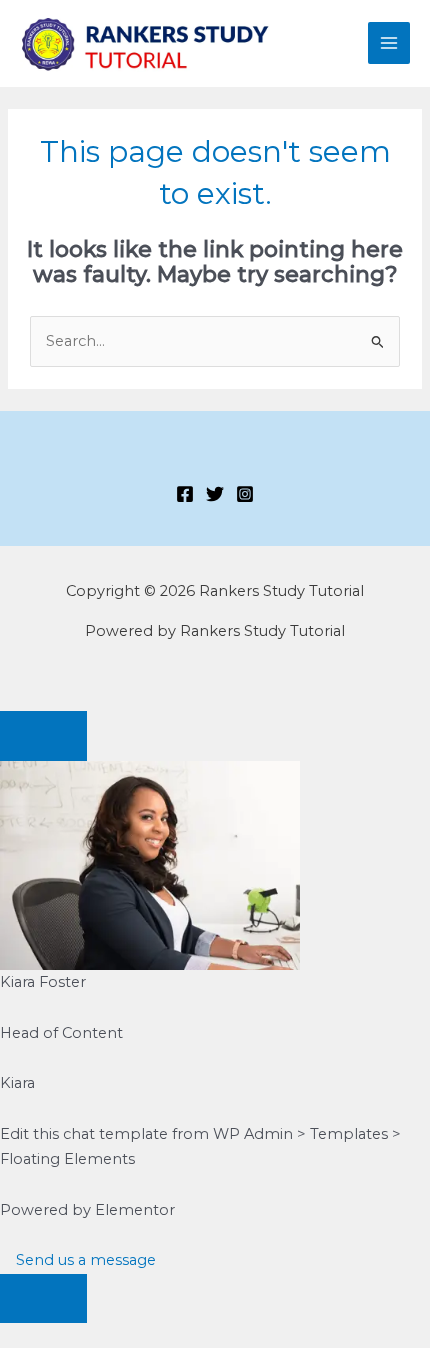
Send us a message (84, 1260)
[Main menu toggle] (389, 43)
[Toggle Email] (43, 1299)
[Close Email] (43, 736)
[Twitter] (215, 494)
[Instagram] (245, 494)
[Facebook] (185, 494)
